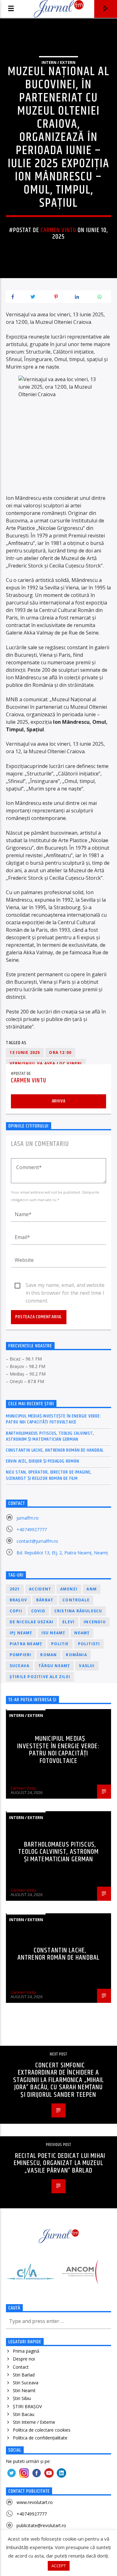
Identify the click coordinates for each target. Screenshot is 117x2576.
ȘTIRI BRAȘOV (27, 2406)
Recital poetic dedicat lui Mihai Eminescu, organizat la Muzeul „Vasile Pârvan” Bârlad (59, 2163)
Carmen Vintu (58, 230)
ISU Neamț (54, 1633)
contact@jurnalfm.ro (37, 1541)
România (76, 1655)
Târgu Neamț (54, 1666)
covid (38, 1611)
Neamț (82, 1633)
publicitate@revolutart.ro (41, 2525)
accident (40, 1589)
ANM (92, 1589)
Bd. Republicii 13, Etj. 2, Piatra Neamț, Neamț (62, 1553)
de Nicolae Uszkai (32, 1622)
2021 (15, 1589)
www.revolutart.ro (35, 2502)
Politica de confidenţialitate (40, 2438)
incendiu (95, 1622)
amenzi (69, 1589)
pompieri (21, 1655)
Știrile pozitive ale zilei (40, 1677)
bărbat (45, 1600)
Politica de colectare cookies (42, 2430)
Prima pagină (26, 2351)
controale (76, 1600)
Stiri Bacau (24, 2414)
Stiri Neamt (24, 2390)
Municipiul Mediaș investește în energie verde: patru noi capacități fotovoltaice (54, 1419)
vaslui (87, 1666)
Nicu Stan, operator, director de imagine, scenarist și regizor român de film (49, 1475)
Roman (49, 1655)
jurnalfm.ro (28, 1518)
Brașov (18, 1600)
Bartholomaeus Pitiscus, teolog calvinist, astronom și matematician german (50, 1436)
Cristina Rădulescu (78, 1611)
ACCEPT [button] (59, 2566)
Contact (21, 2367)
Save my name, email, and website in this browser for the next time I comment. (65, 1285)
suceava (19, 1666)
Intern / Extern (58, 62)
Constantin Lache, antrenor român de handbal (55, 1450)
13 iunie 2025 (25, 1052)
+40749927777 (32, 1529)
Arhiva (59, 1101)
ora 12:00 (60, 1052)
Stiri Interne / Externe (34, 2422)
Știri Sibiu (22, 2398)
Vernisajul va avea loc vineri (46, 1063)
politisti (89, 1644)
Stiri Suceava (26, 2383)
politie (60, 1644)
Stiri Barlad (24, 2375)
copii (16, 1611)
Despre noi (24, 2359)
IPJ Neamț (21, 1633)
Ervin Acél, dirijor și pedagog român (43, 1461)
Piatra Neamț (26, 1644)
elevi (68, 1622)
